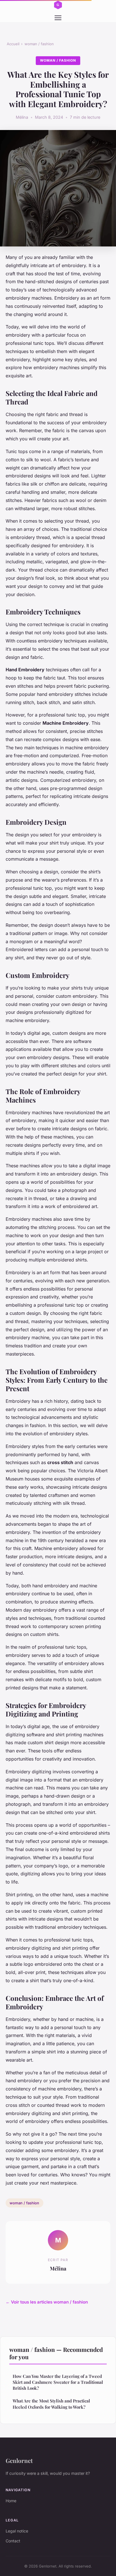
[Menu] (58, 18)
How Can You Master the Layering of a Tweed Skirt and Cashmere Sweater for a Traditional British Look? (58, 2382)
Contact (13, 2541)
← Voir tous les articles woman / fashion (47, 2302)
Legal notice (17, 2531)
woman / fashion (39, 44)
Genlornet (19, 2460)
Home (11, 2501)
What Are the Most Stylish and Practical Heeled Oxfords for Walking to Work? (51, 2404)
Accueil (13, 44)
